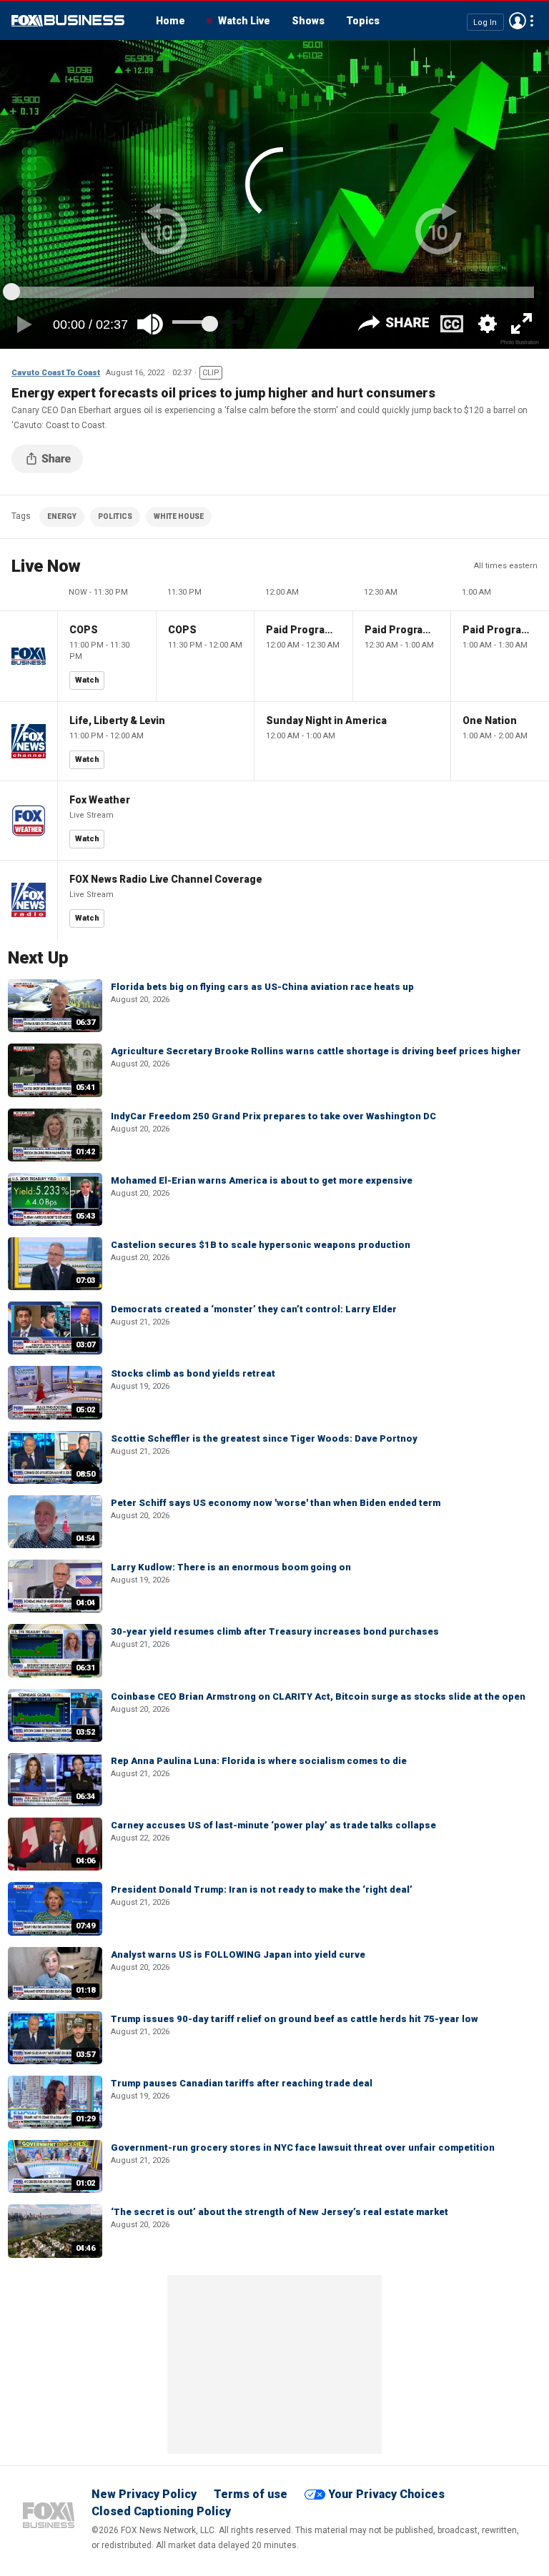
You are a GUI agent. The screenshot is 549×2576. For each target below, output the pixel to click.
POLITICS (115, 516)
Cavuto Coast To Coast (56, 373)
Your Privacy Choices (386, 2494)
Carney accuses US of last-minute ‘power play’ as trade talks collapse (273, 1825)
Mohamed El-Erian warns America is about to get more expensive (262, 1180)
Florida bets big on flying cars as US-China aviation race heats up (262, 987)
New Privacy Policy (144, 2494)
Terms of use (251, 2494)
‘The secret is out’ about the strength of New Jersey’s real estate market (280, 2212)
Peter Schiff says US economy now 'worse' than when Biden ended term (276, 1503)
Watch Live (244, 21)
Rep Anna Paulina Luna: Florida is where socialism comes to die (259, 1761)
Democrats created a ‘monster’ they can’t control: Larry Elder (254, 1309)
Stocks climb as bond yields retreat (193, 1373)
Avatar (518, 21)
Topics (363, 21)
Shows (308, 21)
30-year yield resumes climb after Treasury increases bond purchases (275, 1631)
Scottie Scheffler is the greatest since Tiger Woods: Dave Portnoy (264, 1438)
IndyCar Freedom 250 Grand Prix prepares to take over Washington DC (273, 1116)
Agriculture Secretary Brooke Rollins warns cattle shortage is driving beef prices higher (316, 1051)
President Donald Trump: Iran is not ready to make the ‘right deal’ (262, 1889)
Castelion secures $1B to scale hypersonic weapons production (261, 1245)
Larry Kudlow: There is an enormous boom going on (231, 1567)
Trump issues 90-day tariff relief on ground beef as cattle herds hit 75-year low (295, 2019)
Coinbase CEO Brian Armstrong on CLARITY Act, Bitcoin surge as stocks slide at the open (318, 1696)
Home (170, 21)
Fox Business (68, 21)
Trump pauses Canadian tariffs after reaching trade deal (242, 2083)
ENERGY (62, 516)
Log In (485, 22)
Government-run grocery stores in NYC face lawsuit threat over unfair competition (303, 2148)
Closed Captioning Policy (161, 2511)
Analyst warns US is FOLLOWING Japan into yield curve (238, 1955)
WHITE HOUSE (179, 516)
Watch (87, 680)
